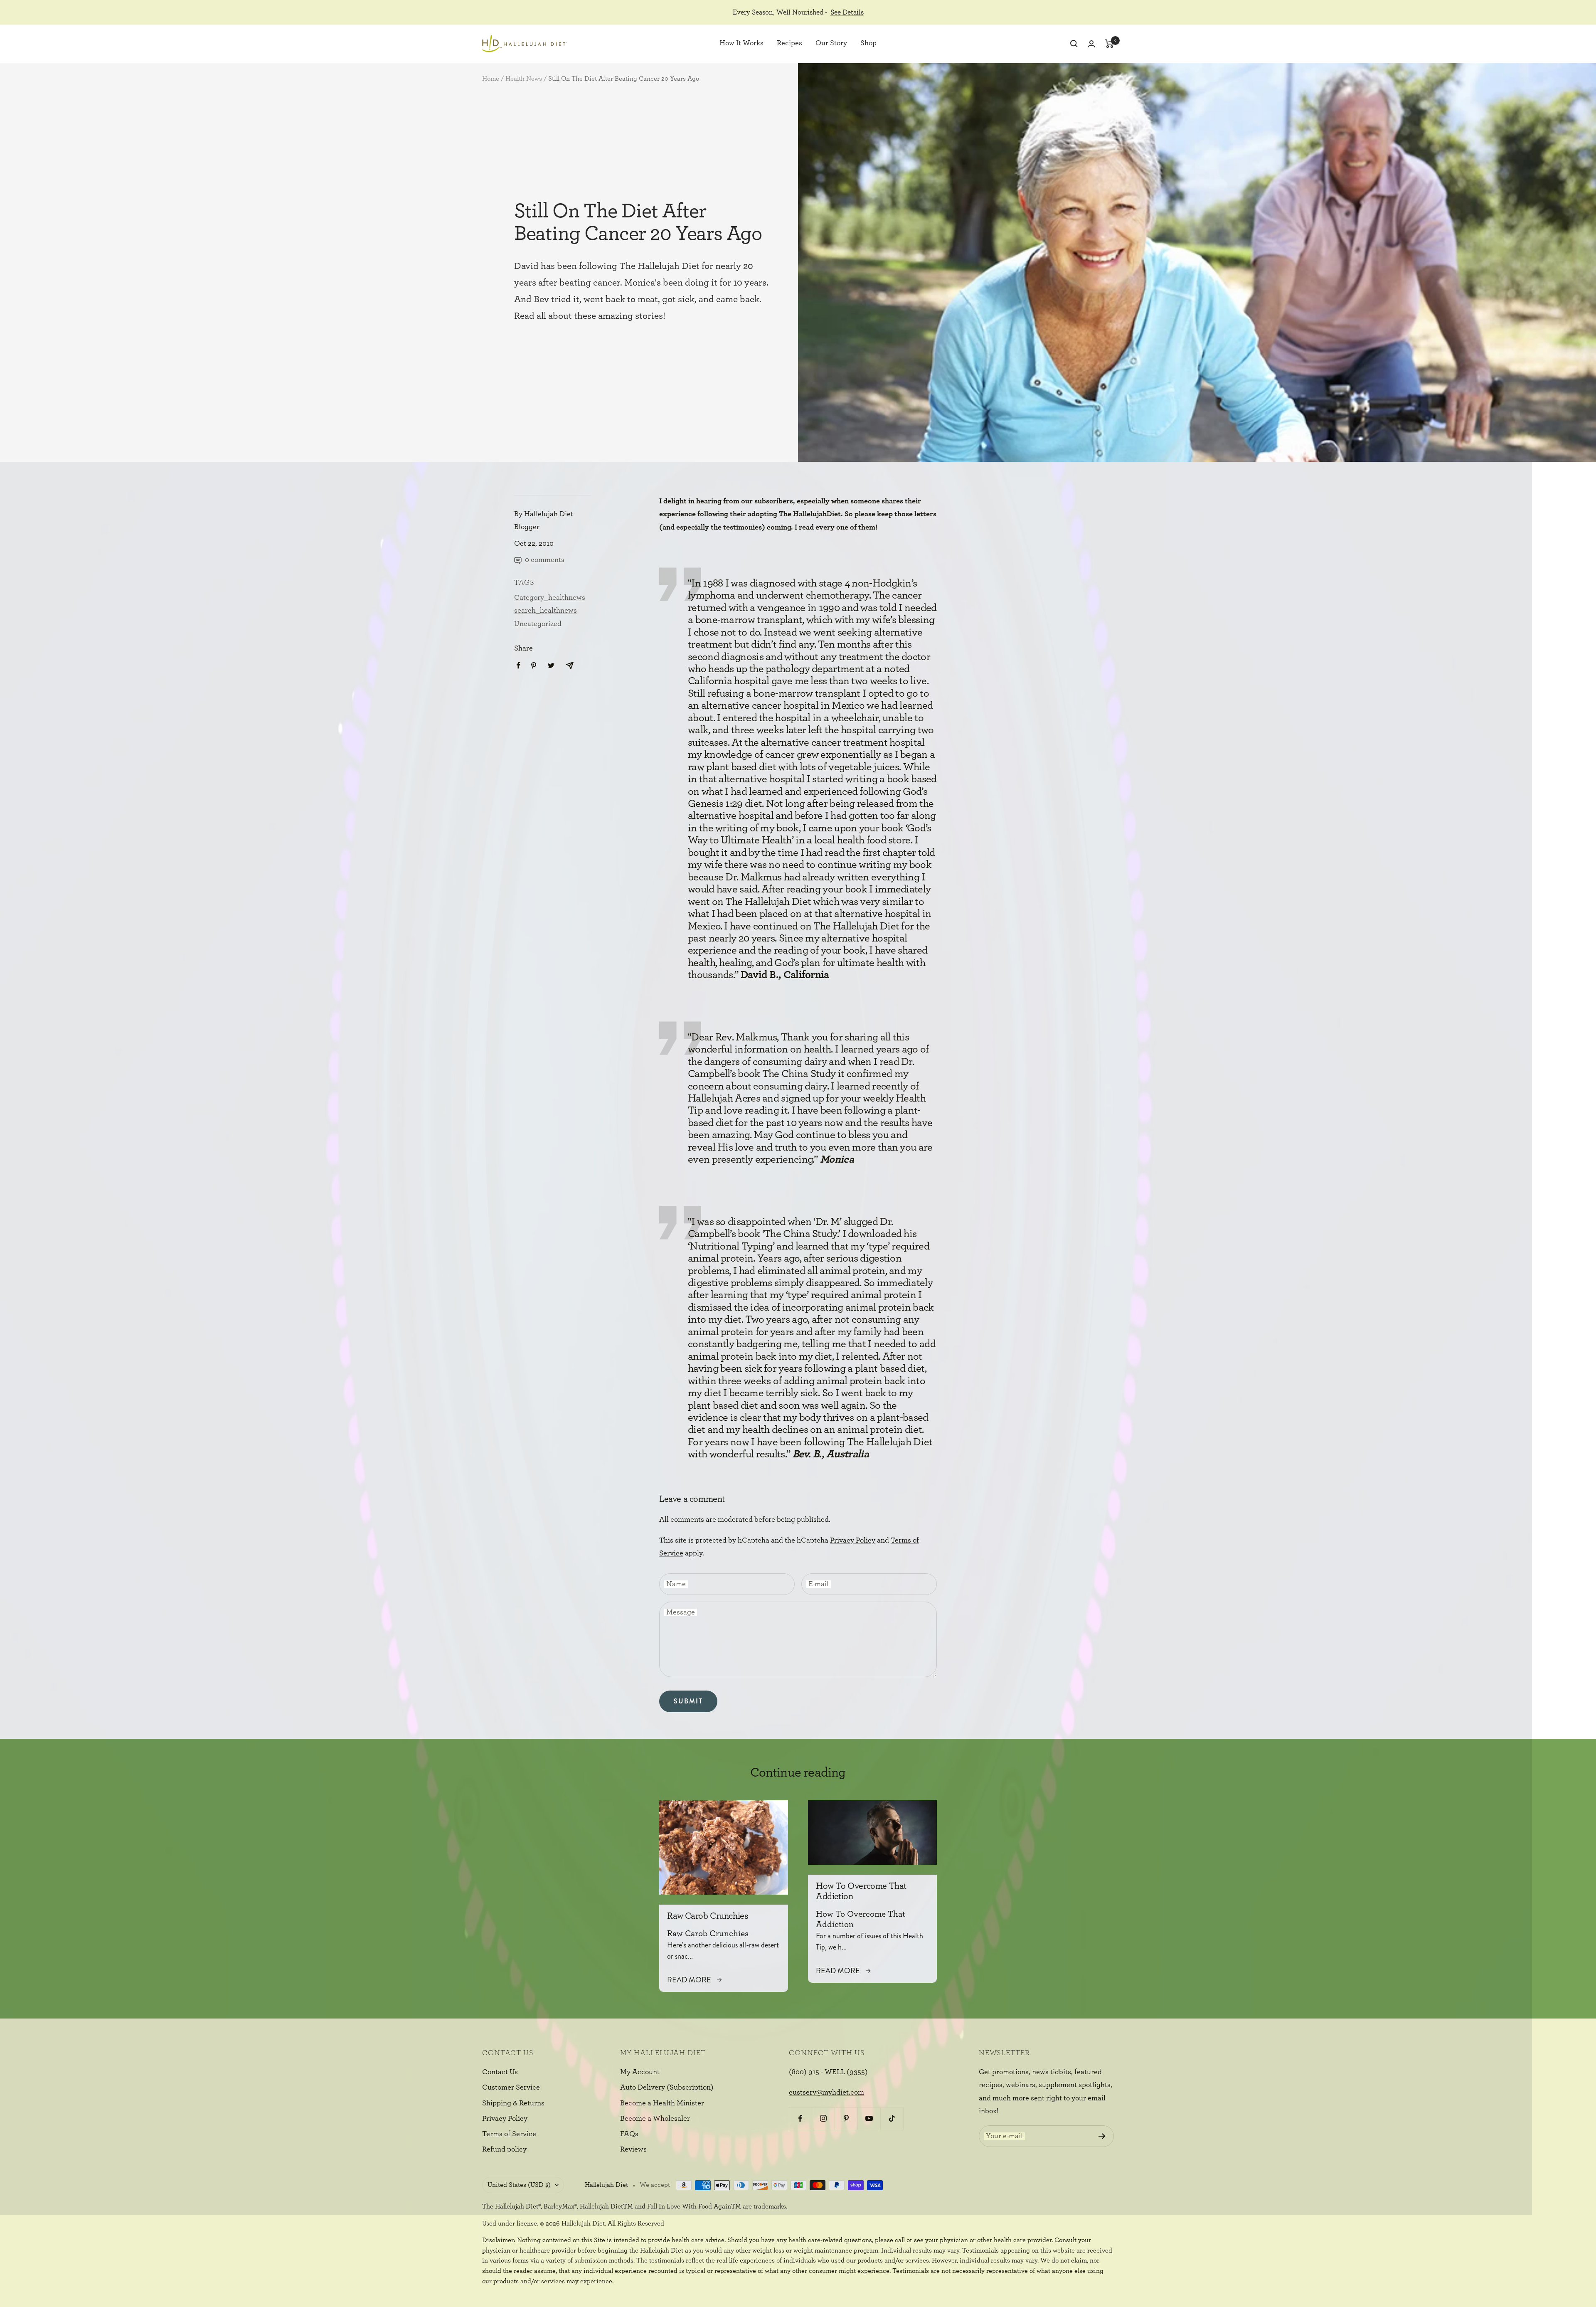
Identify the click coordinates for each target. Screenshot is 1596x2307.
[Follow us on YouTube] (869, 2118)
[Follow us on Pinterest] (846, 2118)
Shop (868, 44)
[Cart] (1110, 44)
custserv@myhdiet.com (826, 2093)
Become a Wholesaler (655, 2119)
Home (491, 79)
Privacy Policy (853, 1540)
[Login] (1091, 44)
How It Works (741, 44)
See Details (847, 12)
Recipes (789, 44)
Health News (524, 79)
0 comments (545, 560)
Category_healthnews (550, 598)
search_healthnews (546, 611)
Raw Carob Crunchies (708, 1916)
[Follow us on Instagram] (823, 2118)
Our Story (831, 44)
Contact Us (500, 2072)
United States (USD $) (519, 2185)
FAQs (629, 2134)
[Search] (1074, 44)
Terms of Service (509, 2134)
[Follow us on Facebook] (800, 2118)
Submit (688, 1701)
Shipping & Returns (513, 2103)
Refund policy (504, 2149)
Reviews (633, 2149)
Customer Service (511, 2088)
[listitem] (518, 665)
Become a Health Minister (662, 2103)
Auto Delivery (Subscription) (667, 2088)
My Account (640, 2072)
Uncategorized (538, 624)
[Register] (1102, 2136)
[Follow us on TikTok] (892, 2118)
